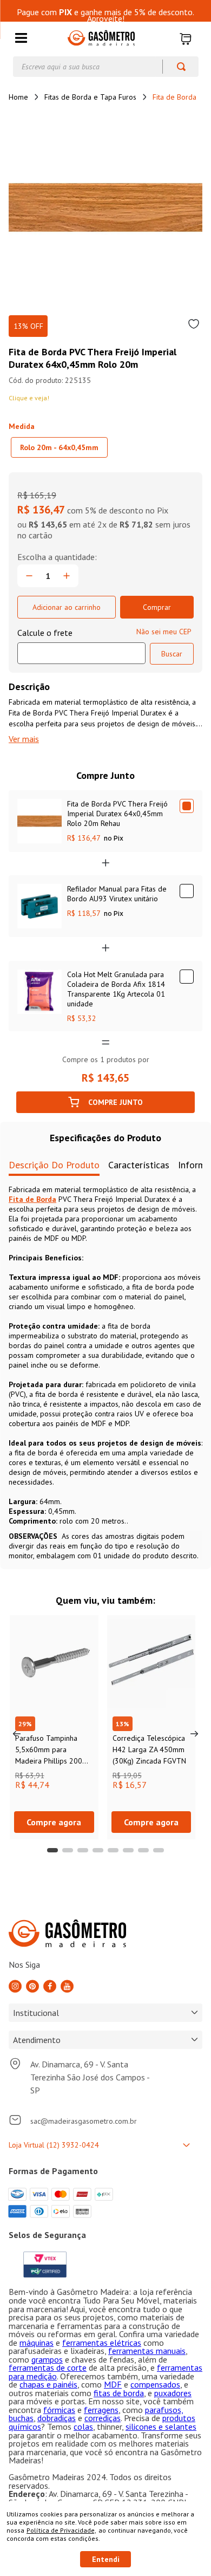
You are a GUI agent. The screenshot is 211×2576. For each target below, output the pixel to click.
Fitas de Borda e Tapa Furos (90, 97)
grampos (47, 2359)
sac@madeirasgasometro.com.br (84, 2121)
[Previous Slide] (17, 1734)
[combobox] (106, 67)
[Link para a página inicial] (18, 97)
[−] (29, 576)
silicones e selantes (161, 2427)
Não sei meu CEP (164, 632)
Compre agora (54, 1822)
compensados (155, 2384)
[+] (67, 576)
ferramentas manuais (147, 2351)
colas (83, 2427)
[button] (21, 39)
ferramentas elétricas (102, 2343)
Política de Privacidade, (61, 2530)
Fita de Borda (174, 97)
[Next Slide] (194, 1734)
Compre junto (116, 1102)
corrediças (103, 2418)
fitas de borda (119, 2393)
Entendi (106, 2559)
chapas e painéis (48, 2384)
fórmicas (59, 2410)
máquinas (37, 2343)
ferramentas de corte (48, 2367)
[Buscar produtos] (176, 67)
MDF (113, 2384)
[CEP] (81, 646)
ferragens (101, 2410)
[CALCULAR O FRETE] (172, 654)
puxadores (173, 2393)
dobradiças (57, 2418)
